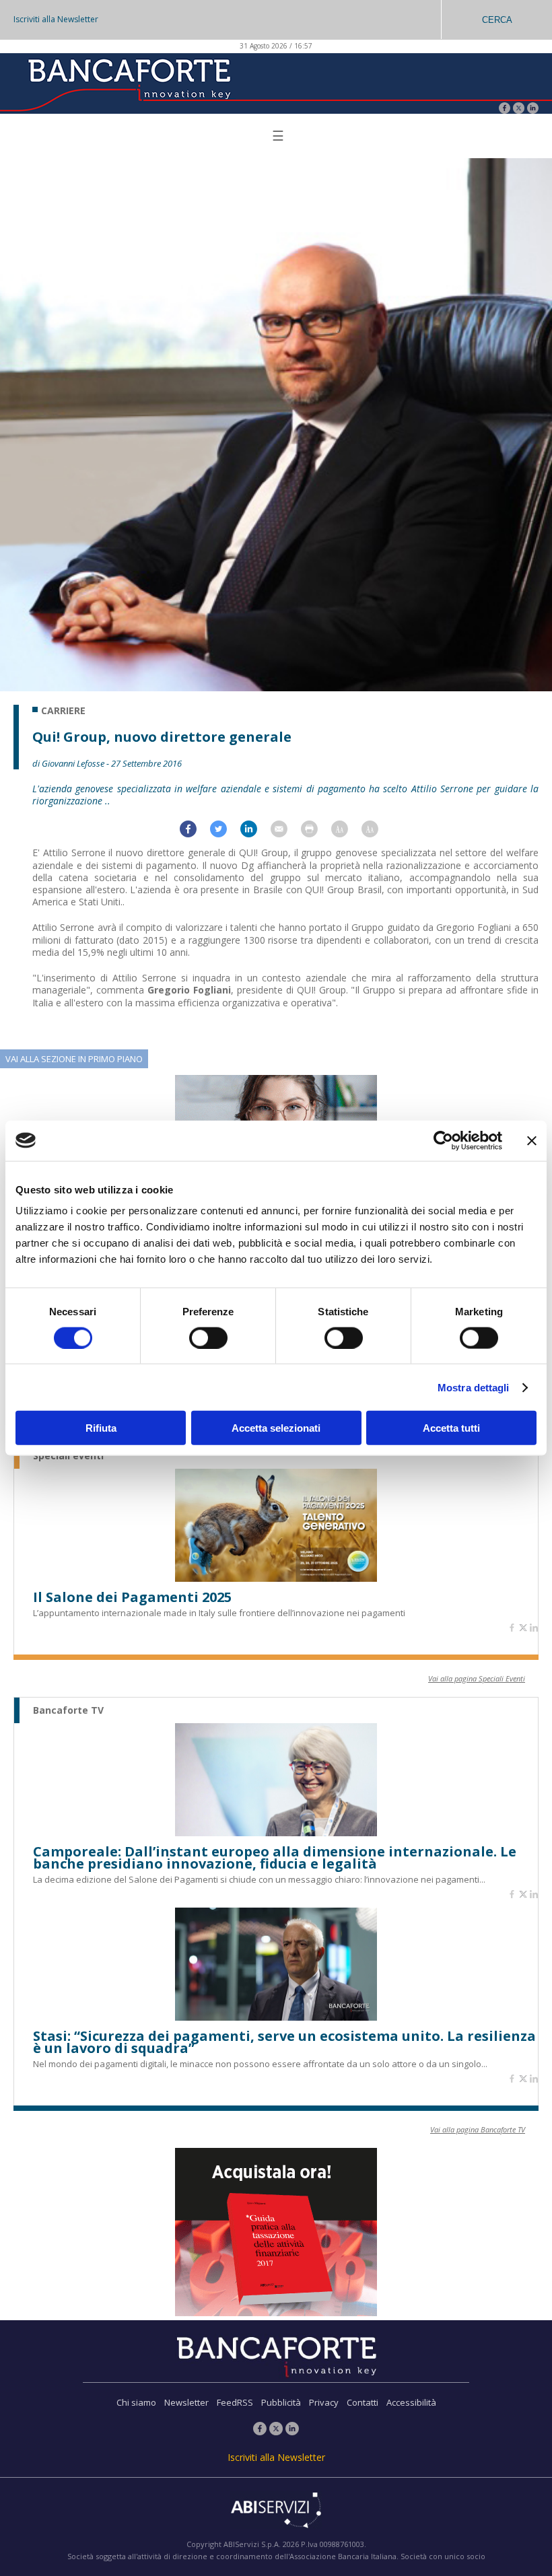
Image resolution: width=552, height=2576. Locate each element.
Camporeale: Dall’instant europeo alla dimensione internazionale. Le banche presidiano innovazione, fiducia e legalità (275, 1858)
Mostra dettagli (474, 1387)
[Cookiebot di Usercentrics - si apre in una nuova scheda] (443, 1140)
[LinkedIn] (533, 109)
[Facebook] (505, 109)
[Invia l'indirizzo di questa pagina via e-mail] (286, 834)
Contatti (363, 2402)
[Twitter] (519, 109)
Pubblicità (281, 2402)
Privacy (324, 2402)
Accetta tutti (451, 1428)
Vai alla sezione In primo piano (74, 1059)
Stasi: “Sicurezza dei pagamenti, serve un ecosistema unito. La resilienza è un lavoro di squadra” (284, 2042)
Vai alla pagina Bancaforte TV (478, 2129)
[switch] (208, 1337)
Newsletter (186, 2402)
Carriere (63, 711)
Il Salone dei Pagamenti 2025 (132, 1597)
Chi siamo (136, 2402)
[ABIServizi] (276, 2511)
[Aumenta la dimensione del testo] (346, 834)
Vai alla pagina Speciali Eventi (477, 1678)
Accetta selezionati (276, 1428)
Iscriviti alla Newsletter (56, 19)
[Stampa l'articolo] (316, 834)
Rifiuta (101, 1428)
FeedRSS (235, 2402)
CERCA (497, 20)
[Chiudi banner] (532, 1140)
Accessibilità (411, 2402)
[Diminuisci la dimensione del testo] (377, 834)
